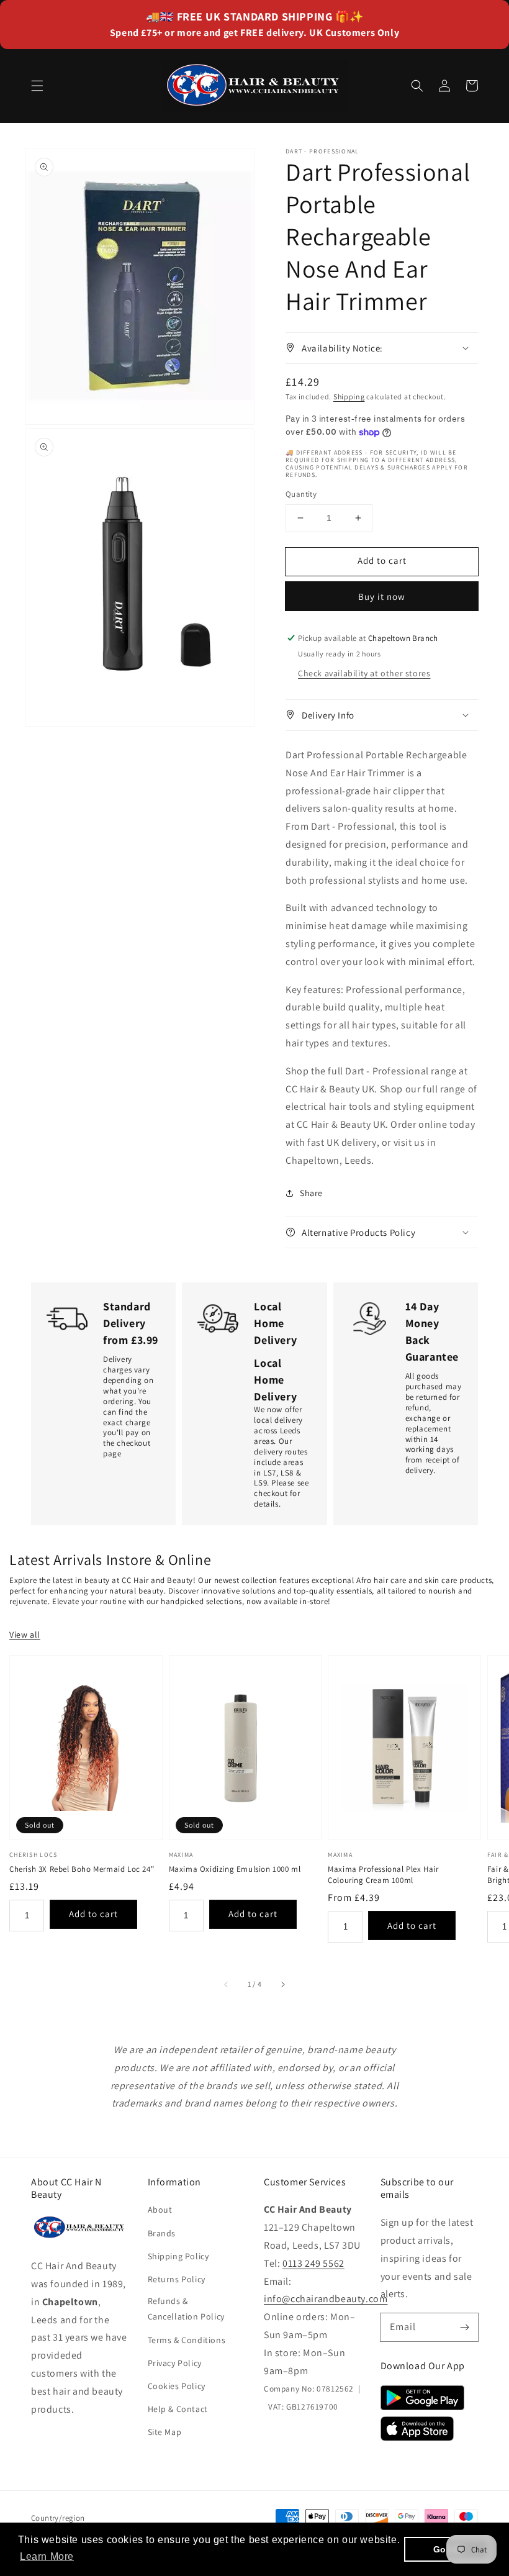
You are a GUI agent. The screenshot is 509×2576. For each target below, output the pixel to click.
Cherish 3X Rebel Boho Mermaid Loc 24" (82, 1869)
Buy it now (382, 596)
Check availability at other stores (364, 673)
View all (25, 1635)
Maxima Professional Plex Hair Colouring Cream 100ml (383, 1875)
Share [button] (311, 1193)
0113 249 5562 (313, 2263)
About (160, 2210)
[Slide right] (282, 1984)
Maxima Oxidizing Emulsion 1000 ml (235, 1869)
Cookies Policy (177, 2386)
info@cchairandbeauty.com (326, 2299)
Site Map (165, 2432)
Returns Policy (177, 2279)
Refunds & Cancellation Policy (186, 2309)
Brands (162, 2233)
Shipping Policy (178, 2256)
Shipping (349, 397)
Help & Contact (178, 2409)
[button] (37, 86)
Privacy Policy (175, 2363)
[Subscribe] (464, 2327)
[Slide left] (227, 1984)
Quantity (301, 494)
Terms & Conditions (187, 2340)
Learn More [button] (47, 2556)
